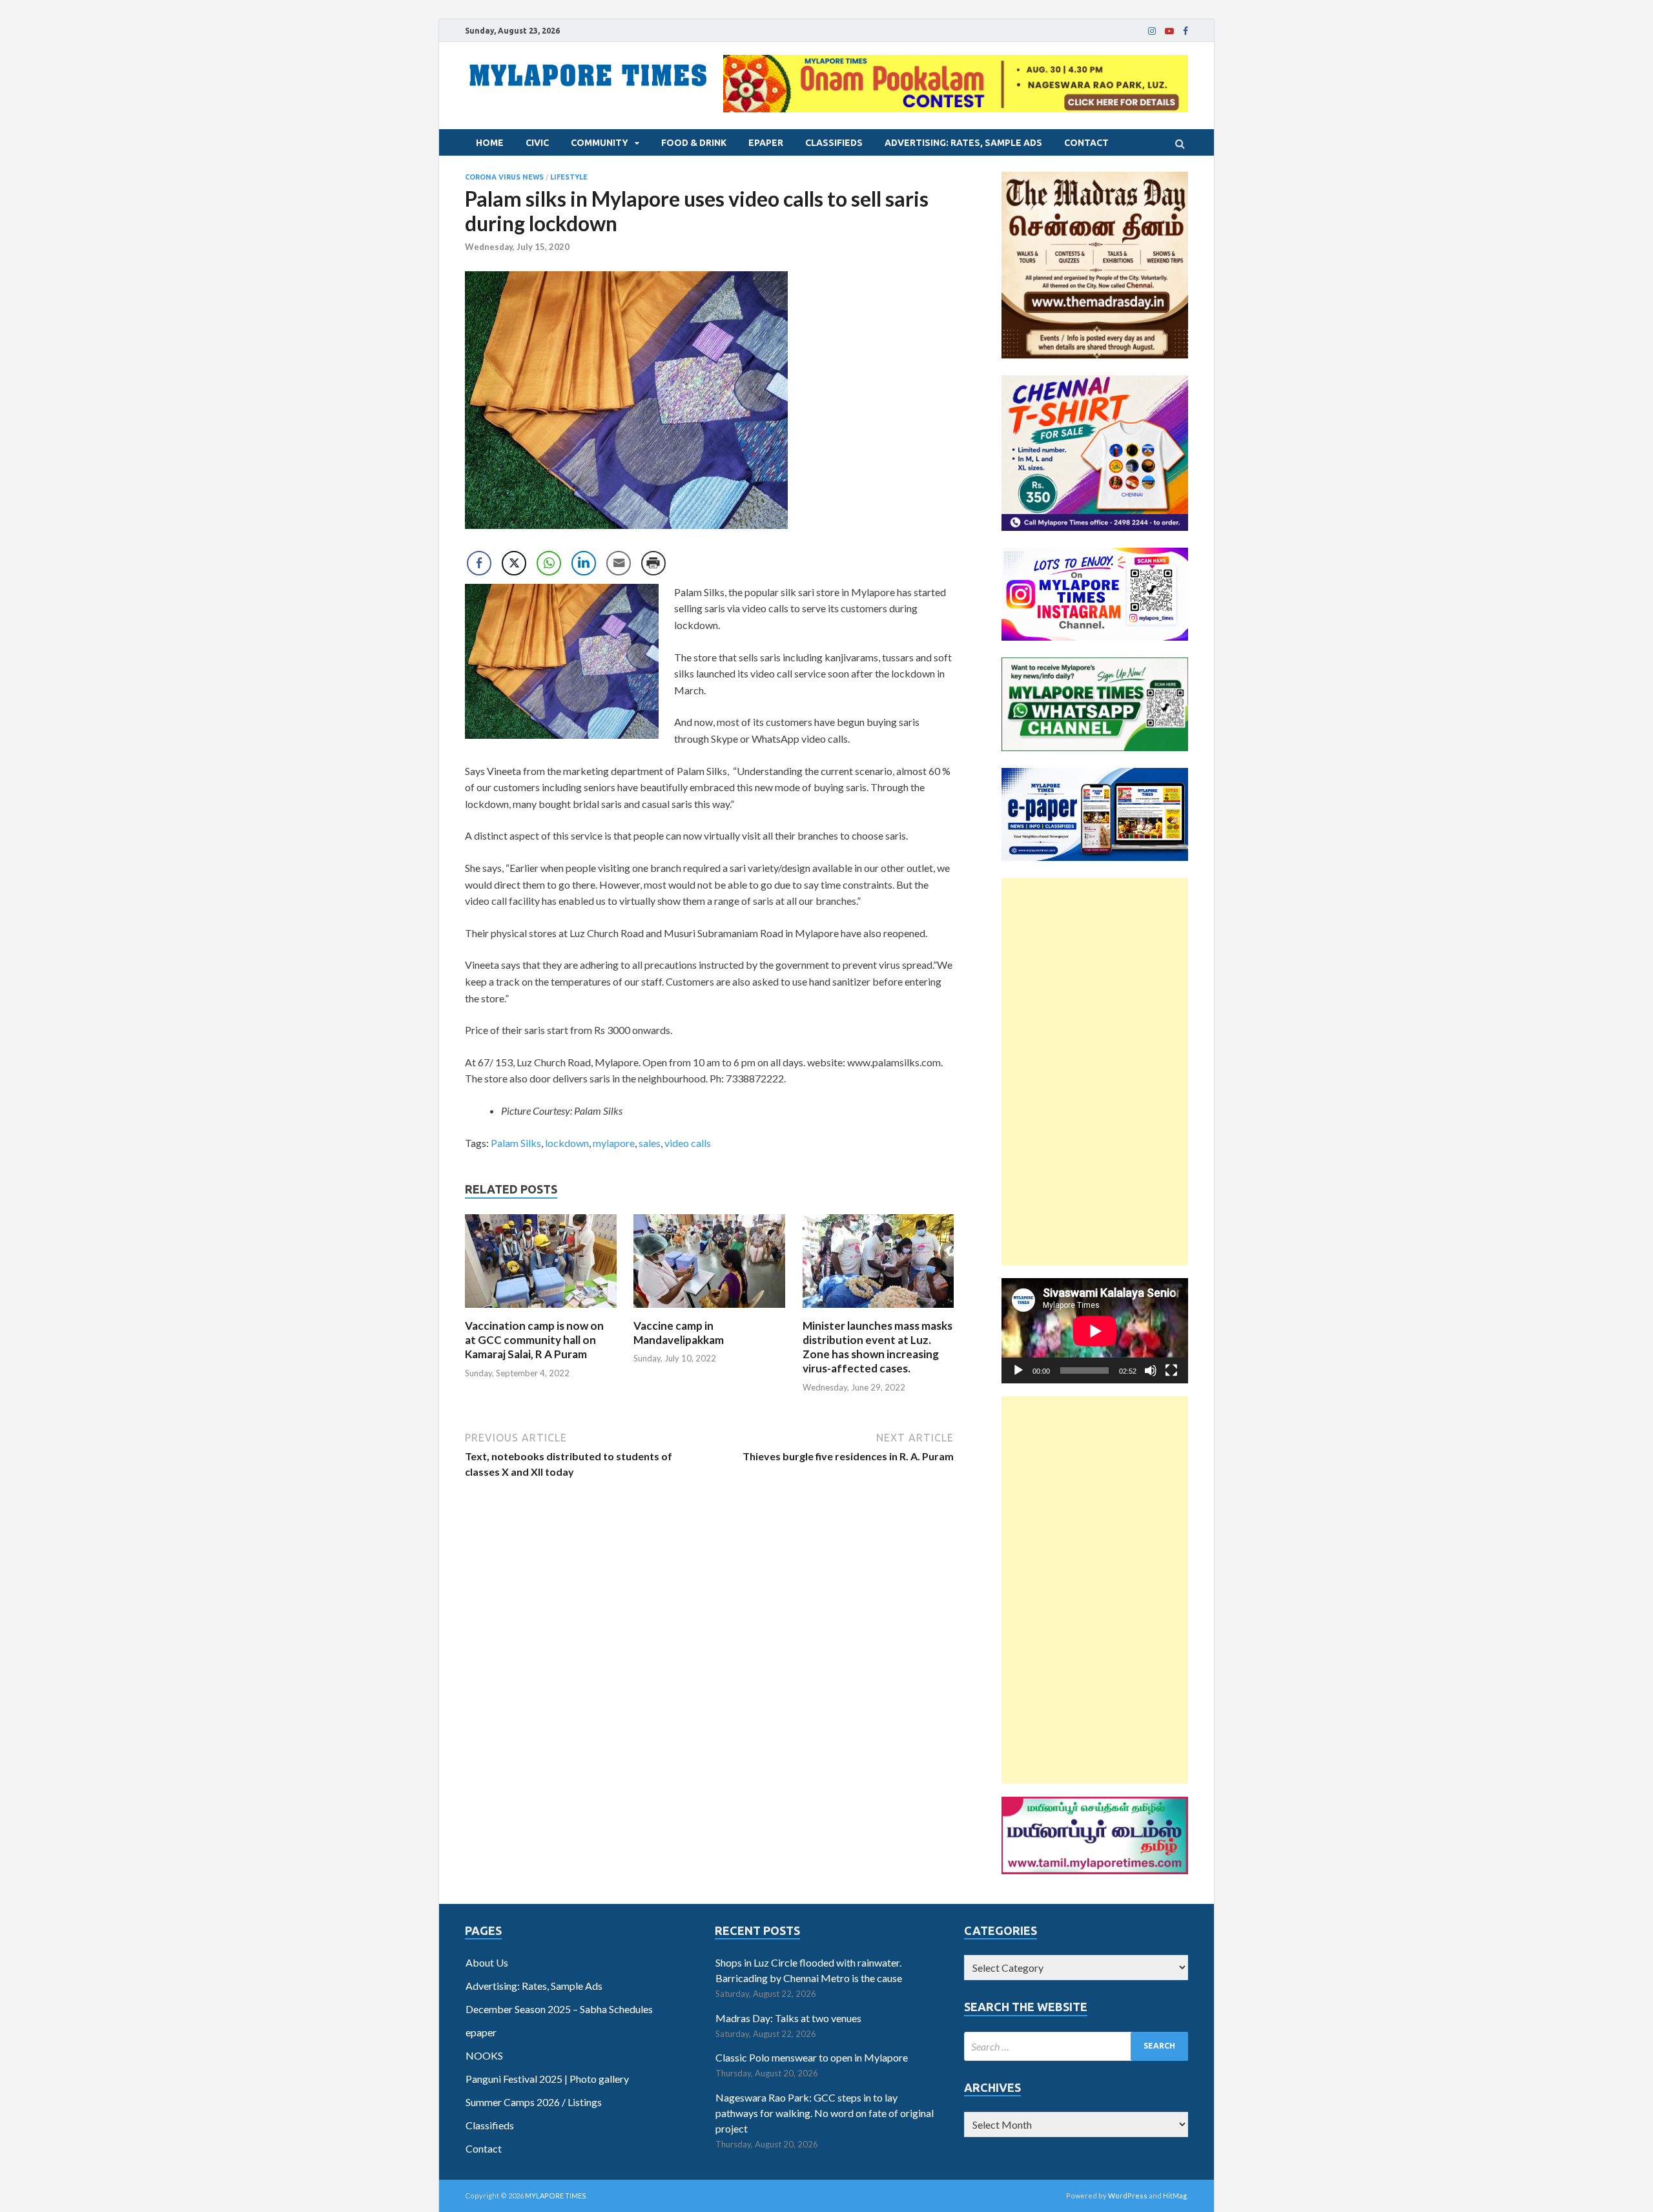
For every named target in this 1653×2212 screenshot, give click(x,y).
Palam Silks (516, 1143)
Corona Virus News (504, 177)
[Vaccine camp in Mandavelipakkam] (709, 1311)
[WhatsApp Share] (549, 563)
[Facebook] (1186, 31)
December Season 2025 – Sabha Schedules (559, 2009)
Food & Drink (694, 143)
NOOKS (484, 2055)
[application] (1095, 1331)
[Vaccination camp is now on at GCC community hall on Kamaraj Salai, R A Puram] (541, 1311)
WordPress (1128, 2196)
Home (490, 143)
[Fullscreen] (1171, 1370)
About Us (487, 1962)
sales (650, 1143)
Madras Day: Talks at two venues (788, 2018)
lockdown (567, 1143)
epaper (766, 143)
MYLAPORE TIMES (556, 2196)
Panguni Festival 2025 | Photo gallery (547, 2079)
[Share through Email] (619, 563)
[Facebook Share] (479, 563)
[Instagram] (1152, 31)
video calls (688, 1143)
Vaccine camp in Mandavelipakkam (679, 1333)
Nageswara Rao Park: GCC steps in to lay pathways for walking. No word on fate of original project (825, 2113)
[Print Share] (653, 563)
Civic (537, 143)
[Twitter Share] (514, 563)
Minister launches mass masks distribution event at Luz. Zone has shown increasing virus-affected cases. (878, 1347)
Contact (1086, 143)
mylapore (614, 1143)
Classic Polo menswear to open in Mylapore (812, 2057)
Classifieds (834, 143)
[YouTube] (1169, 31)
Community (600, 143)
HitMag (1175, 2196)
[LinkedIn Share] (584, 563)
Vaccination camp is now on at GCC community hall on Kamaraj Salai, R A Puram (534, 1340)
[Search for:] (1076, 2046)
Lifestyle (569, 177)
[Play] (1018, 1370)
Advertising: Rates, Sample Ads (963, 143)
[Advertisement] (1095, 1071)
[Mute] (1151, 1370)
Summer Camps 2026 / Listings (534, 2102)
